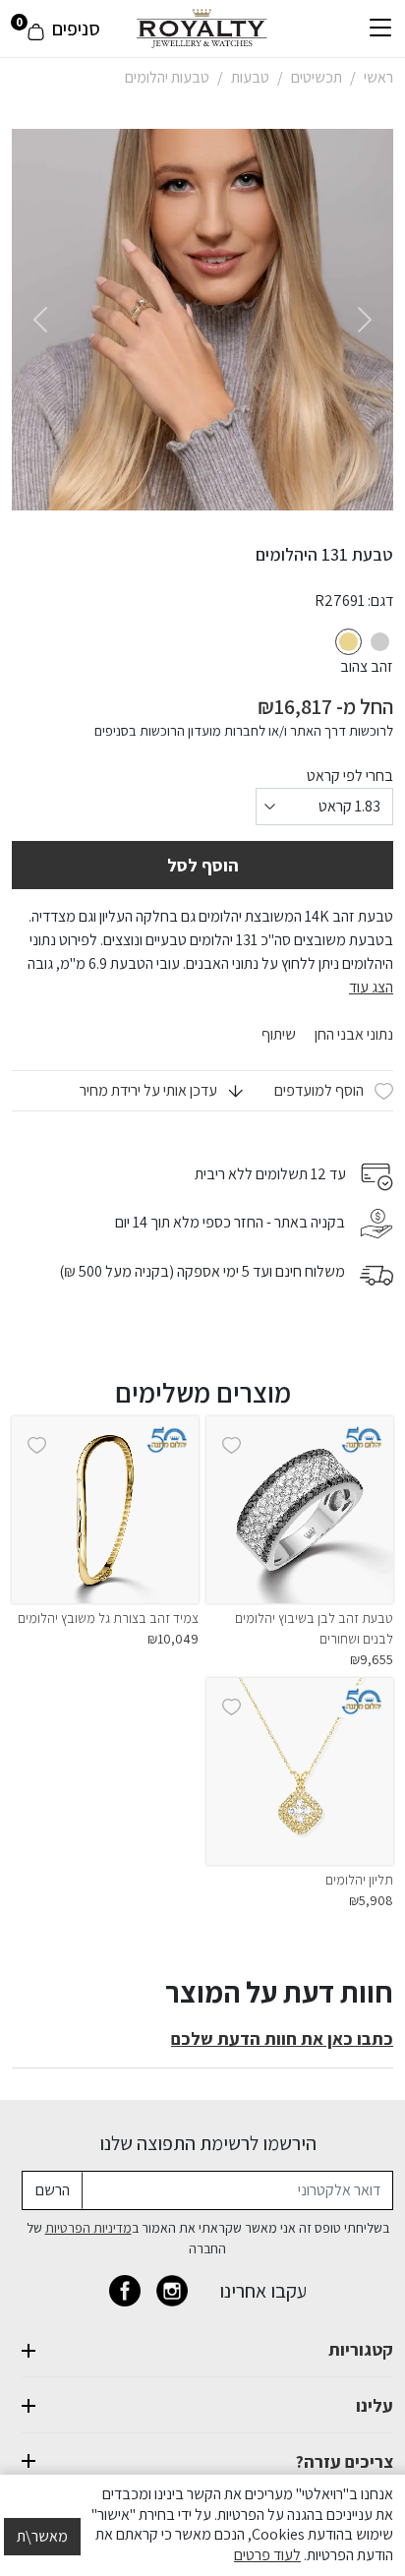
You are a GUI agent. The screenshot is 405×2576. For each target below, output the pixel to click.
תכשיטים (317, 77)
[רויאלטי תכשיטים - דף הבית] (202, 27)
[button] (161, 1091)
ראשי (378, 77)
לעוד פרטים (267, 2555)
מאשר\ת (42, 2536)
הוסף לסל (203, 865)
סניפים (76, 29)
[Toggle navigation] (380, 29)
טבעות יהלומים (167, 77)
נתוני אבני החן (352, 1034)
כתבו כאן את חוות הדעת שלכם (282, 2038)
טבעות (250, 77)
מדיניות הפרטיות (88, 2228)
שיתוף (279, 1035)
